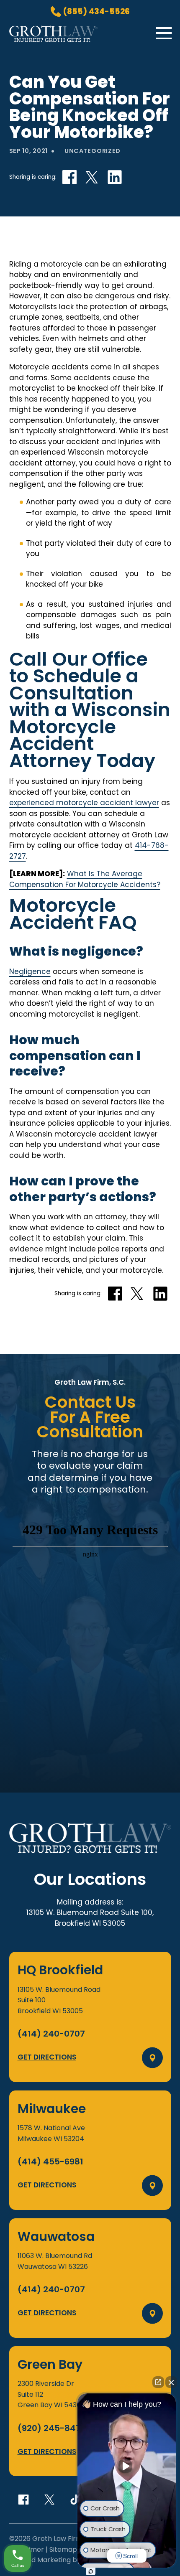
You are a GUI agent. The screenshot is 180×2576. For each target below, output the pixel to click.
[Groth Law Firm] (54, 40)
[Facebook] (23, 2500)
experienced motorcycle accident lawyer (84, 803)
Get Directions (47, 2057)
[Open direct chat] (158, 2382)
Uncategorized (93, 151)
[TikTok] (75, 2500)
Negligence (30, 971)
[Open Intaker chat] (91, 2571)
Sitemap (63, 2549)
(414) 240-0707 (51, 2034)
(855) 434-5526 (96, 12)
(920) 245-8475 (52, 2428)
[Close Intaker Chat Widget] (171, 2382)
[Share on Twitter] (92, 177)
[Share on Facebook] (69, 177)
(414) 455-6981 (50, 2162)
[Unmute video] (127, 2466)
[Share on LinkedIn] (115, 177)
